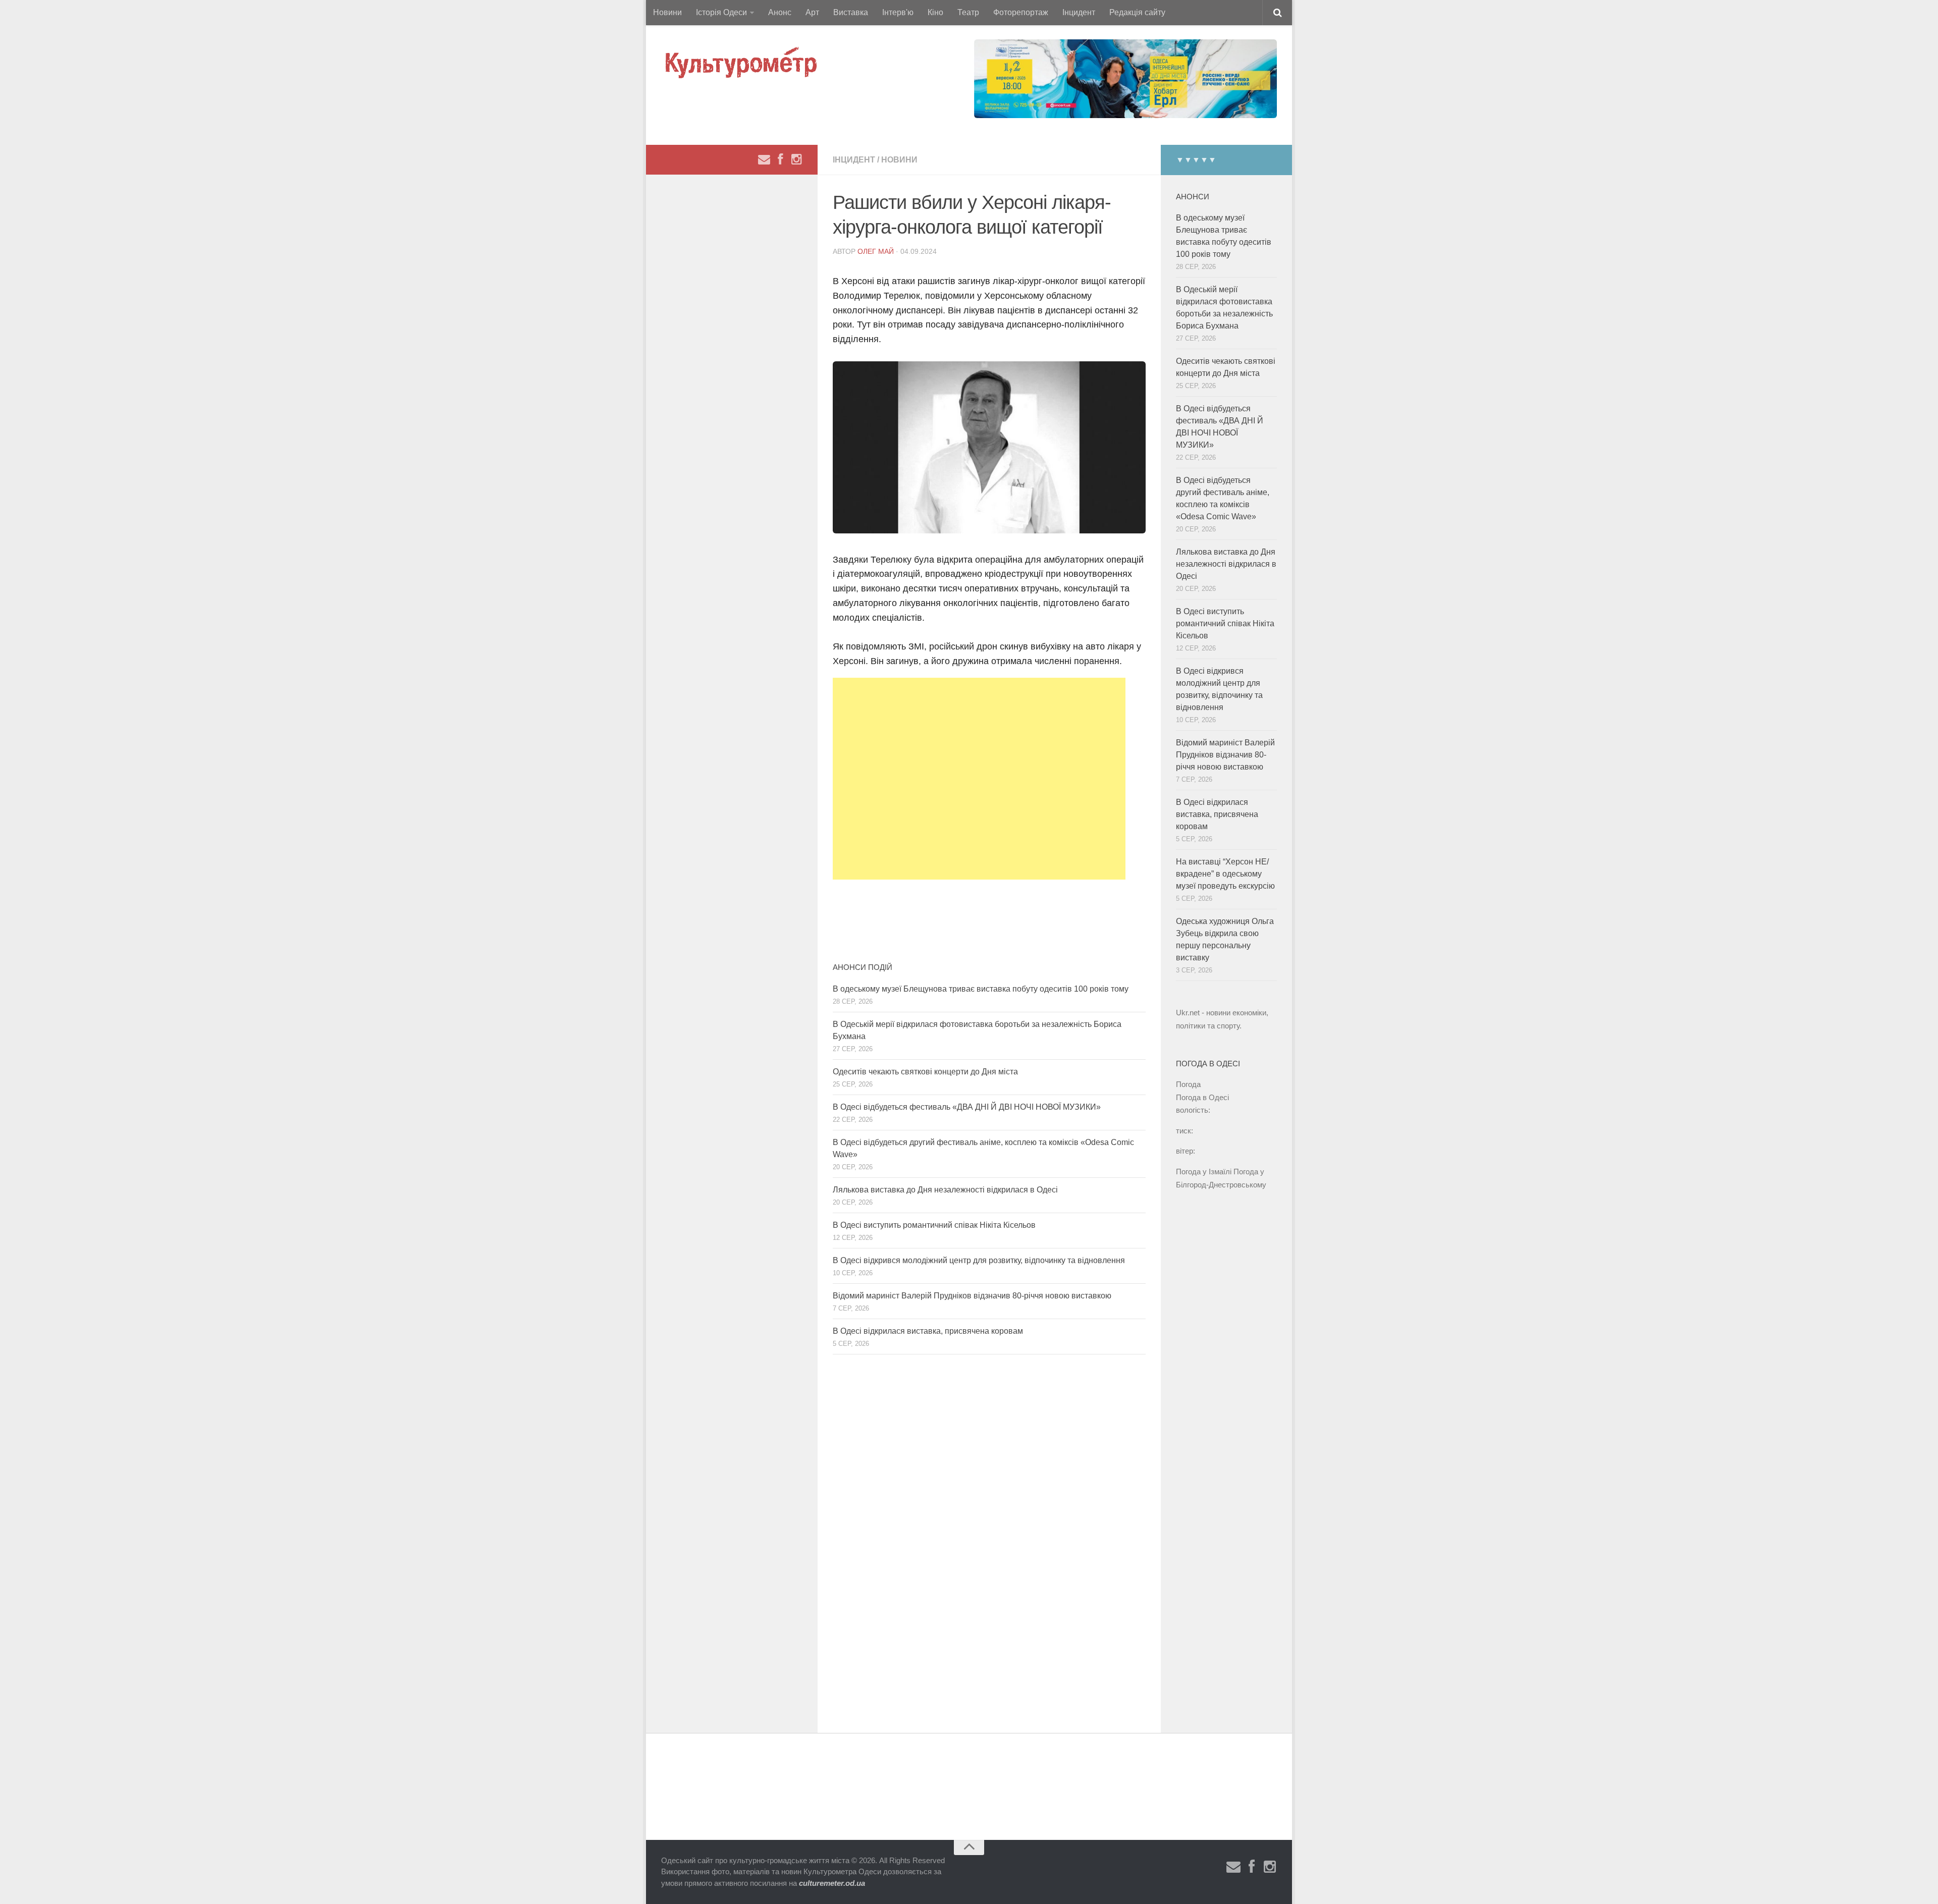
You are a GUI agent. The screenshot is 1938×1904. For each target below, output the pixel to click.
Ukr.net (1188, 1013)
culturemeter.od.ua (832, 1883)
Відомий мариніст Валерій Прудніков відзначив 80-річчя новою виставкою (972, 1296)
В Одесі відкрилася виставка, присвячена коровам (928, 1331)
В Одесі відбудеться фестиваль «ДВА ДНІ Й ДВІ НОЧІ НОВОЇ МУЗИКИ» (967, 1107)
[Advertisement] (979, 779)
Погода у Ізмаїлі (1204, 1172)
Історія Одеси (721, 12)
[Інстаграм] (796, 159)
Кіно (935, 12)
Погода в (1202, 1097)
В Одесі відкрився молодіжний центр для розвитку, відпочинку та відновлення (979, 1260)
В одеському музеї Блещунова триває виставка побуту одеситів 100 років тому (981, 989)
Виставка (851, 12)
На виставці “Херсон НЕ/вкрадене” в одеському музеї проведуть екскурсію (1225, 874)
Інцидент (1079, 12)
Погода (1188, 1084)
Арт (812, 12)
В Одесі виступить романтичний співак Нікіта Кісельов (934, 1225)
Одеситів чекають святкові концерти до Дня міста (925, 1072)
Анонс (780, 12)
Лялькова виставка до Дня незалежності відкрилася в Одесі (945, 1190)
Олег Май (876, 251)
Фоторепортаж (1021, 12)
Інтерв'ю (898, 12)
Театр (968, 12)
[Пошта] (764, 159)
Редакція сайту (1137, 12)
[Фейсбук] (780, 159)
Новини (667, 12)
